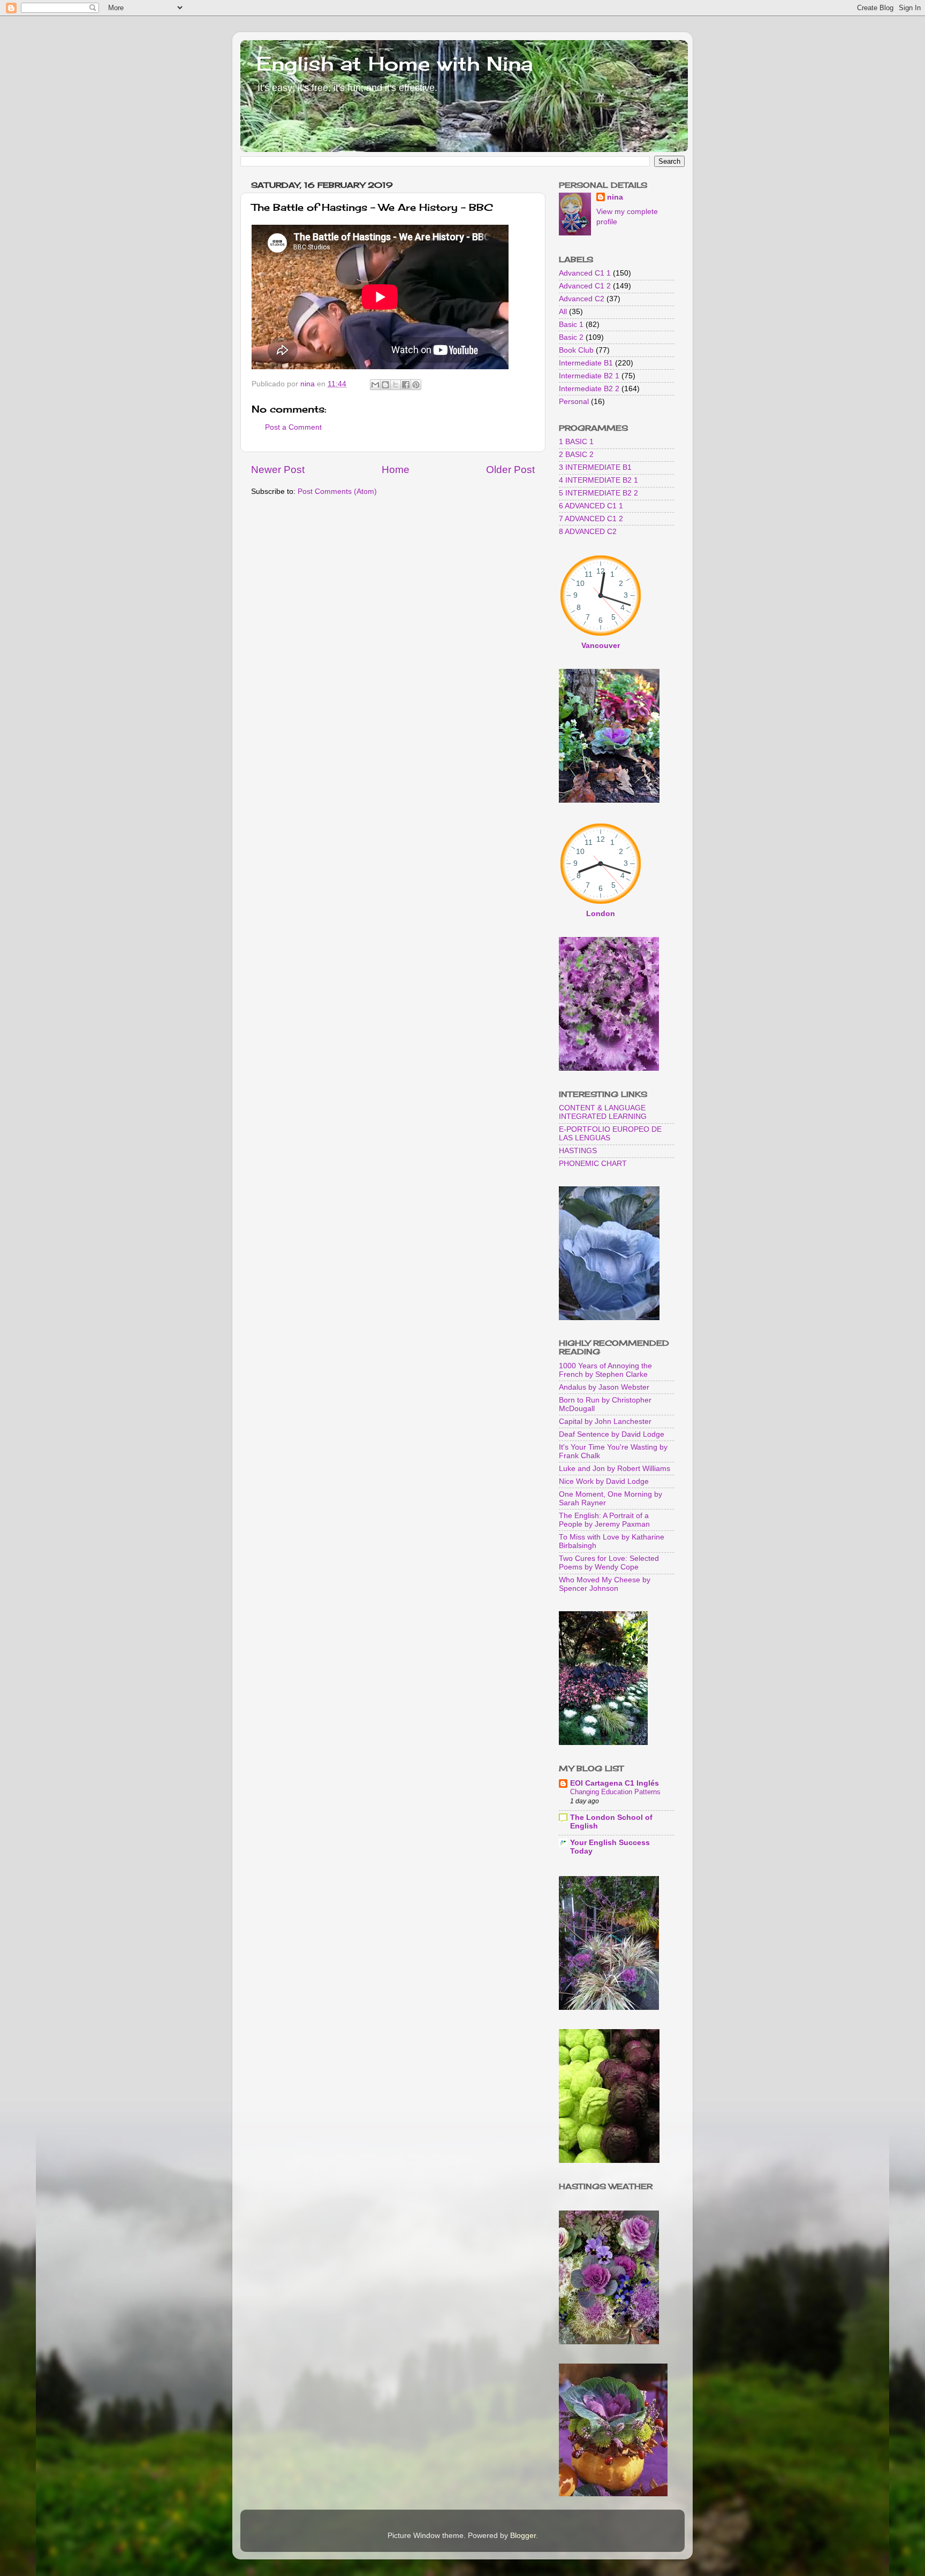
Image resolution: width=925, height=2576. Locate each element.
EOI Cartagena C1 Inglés (615, 1783)
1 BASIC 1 (576, 442)
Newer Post (278, 470)
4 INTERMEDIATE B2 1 (598, 480)
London (601, 914)
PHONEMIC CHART (593, 1164)
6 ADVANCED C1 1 (591, 506)
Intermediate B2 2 (589, 389)
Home (396, 470)
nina (615, 197)
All (563, 312)
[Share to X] (396, 385)
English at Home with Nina (395, 64)
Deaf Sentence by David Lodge (612, 1434)
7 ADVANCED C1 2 (591, 519)
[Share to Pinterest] (416, 385)
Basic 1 (571, 325)
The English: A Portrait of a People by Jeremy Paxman (604, 1520)
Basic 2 (571, 337)
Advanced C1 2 (585, 286)
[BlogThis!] (385, 385)
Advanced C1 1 (585, 273)
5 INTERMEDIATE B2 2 (598, 493)
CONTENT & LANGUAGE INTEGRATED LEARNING (603, 1112)
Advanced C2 (582, 299)
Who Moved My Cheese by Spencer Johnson (605, 1584)
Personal (574, 402)
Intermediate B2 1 (589, 376)
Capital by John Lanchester (605, 1422)
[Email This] (375, 385)
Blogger (523, 2536)
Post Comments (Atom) (337, 491)
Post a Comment (293, 427)
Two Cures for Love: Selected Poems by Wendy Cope (609, 1563)
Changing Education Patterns (615, 1792)
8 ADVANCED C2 (588, 532)
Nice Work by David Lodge (604, 1481)
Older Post (510, 470)
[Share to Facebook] (406, 385)
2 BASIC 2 (576, 455)
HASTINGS (578, 1151)
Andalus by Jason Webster (604, 1387)
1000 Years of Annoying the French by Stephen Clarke (605, 1370)
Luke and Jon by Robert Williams (615, 1469)
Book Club (576, 350)
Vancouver (601, 646)
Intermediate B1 (586, 363)
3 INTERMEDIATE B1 (595, 467)
